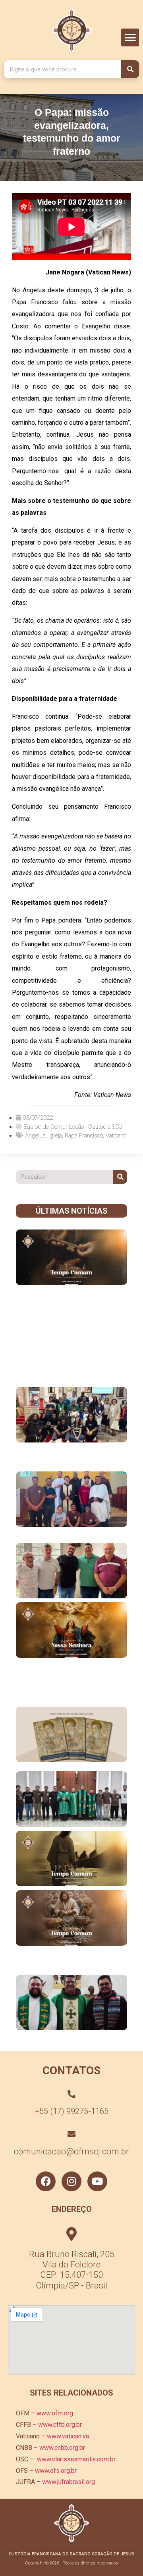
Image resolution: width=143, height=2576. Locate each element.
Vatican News (112, 1095)
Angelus (35, 1136)
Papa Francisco (84, 1136)
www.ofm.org (55, 2413)
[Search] (130, 69)
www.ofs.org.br (56, 2471)
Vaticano (116, 1136)
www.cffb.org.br (60, 2425)
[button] (130, 37)
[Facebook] (46, 2181)
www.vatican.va (68, 2436)
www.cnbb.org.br (62, 2448)
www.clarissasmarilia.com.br (76, 2459)
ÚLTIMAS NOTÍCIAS (71, 1211)
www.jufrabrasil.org (69, 2482)
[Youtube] (97, 2181)
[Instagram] (71, 2181)
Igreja (55, 1136)
